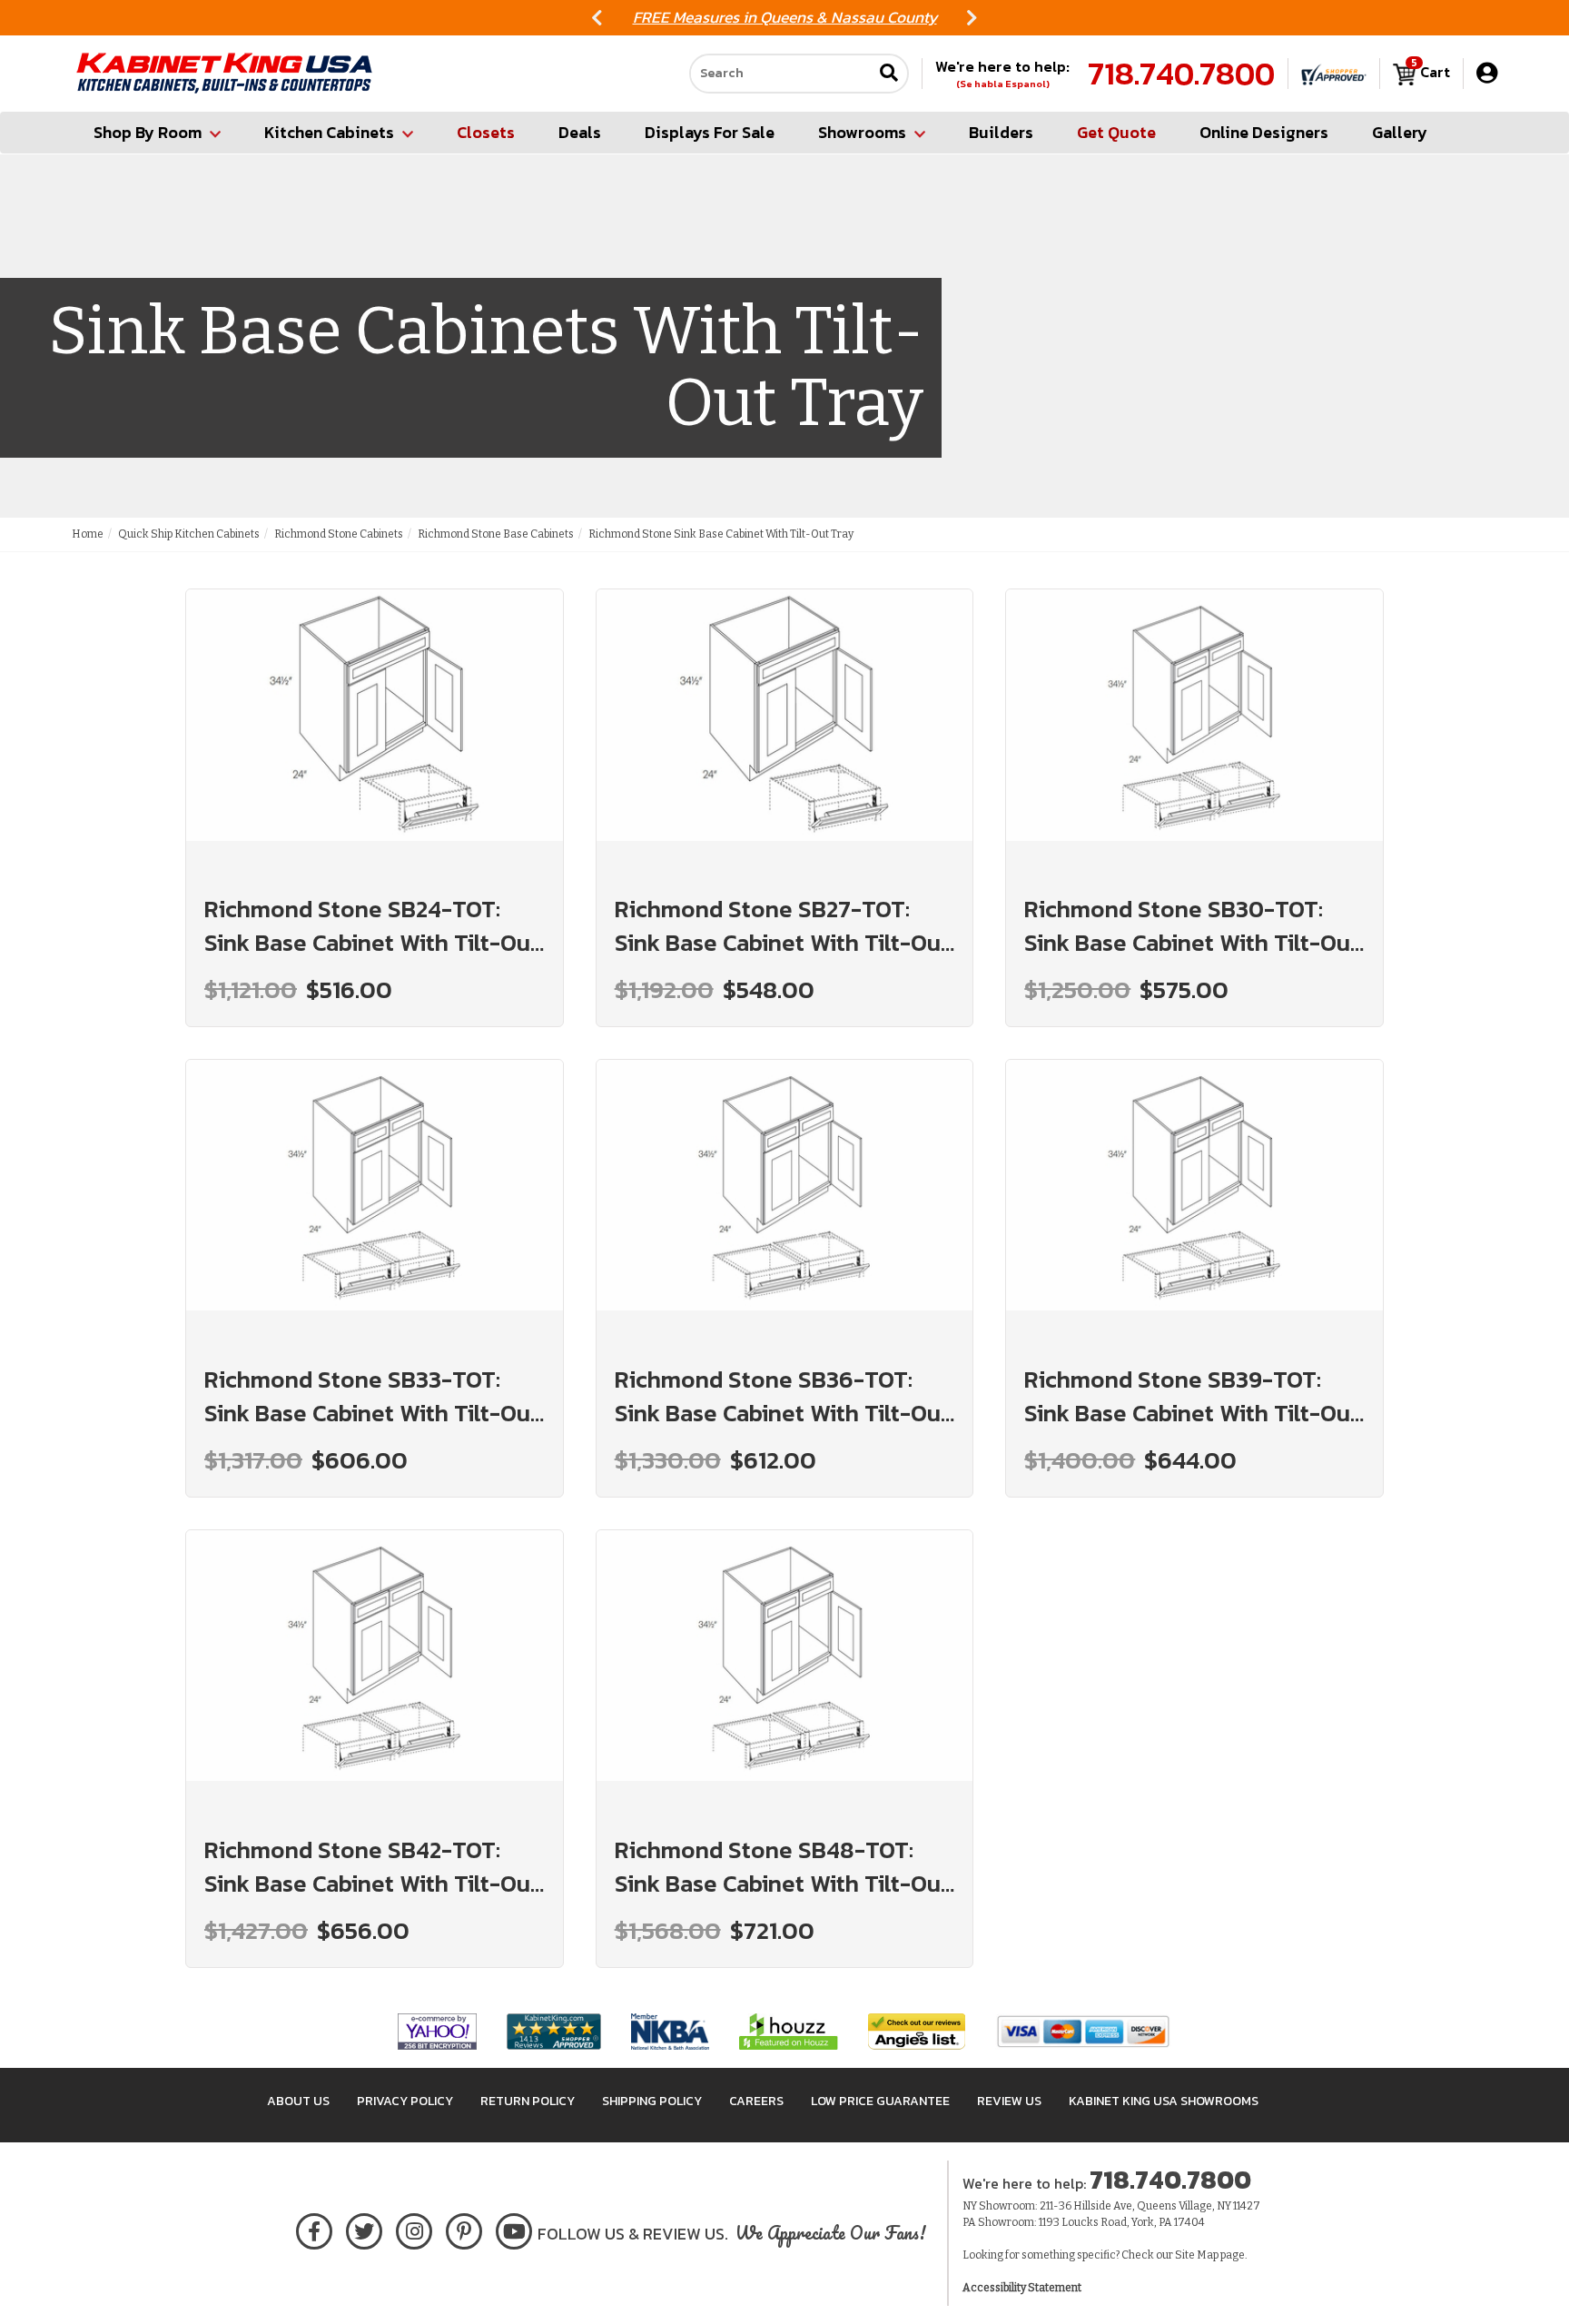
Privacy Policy (405, 2101)
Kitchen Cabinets (329, 132)
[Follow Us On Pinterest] (464, 2228)
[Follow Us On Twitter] (364, 2228)
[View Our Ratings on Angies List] (918, 2030)
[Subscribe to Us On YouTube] (514, 2228)
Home (88, 534)
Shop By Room (148, 132)
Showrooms (862, 132)
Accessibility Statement (1022, 2288)
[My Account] (1487, 73)
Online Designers (1264, 132)
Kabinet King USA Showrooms (1164, 2101)
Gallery (1400, 132)
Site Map (1197, 2255)
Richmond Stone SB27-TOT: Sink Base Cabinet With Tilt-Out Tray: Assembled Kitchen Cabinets (782, 925)
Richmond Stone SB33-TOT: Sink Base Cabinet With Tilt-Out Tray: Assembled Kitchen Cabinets (372, 1396)
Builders (1001, 132)
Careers (756, 2101)
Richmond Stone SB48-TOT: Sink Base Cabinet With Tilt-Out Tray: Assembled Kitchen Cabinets (782, 1866)
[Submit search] (889, 74)
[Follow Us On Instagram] (414, 2228)
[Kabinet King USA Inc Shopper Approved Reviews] (1334, 74)
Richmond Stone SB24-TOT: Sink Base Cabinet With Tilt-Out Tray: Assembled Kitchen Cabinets (372, 925)
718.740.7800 (1181, 74)
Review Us (1009, 2101)
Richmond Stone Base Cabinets (496, 534)
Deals (580, 132)
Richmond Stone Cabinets (339, 534)
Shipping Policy (652, 2101)
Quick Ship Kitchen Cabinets (189, 534)
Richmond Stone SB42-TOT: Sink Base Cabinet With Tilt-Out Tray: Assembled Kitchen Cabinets (372, 1866)
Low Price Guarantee (880, 2101)
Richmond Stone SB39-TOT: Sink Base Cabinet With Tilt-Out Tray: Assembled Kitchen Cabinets (1192, 1396)
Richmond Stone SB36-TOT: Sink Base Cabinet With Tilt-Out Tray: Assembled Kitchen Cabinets (782, 1396)
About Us (298, 2101)
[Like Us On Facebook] (314, 2228)
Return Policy (528, 2101)
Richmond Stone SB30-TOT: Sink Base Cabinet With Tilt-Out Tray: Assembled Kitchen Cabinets (1192, 925)
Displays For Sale (710, 132)
